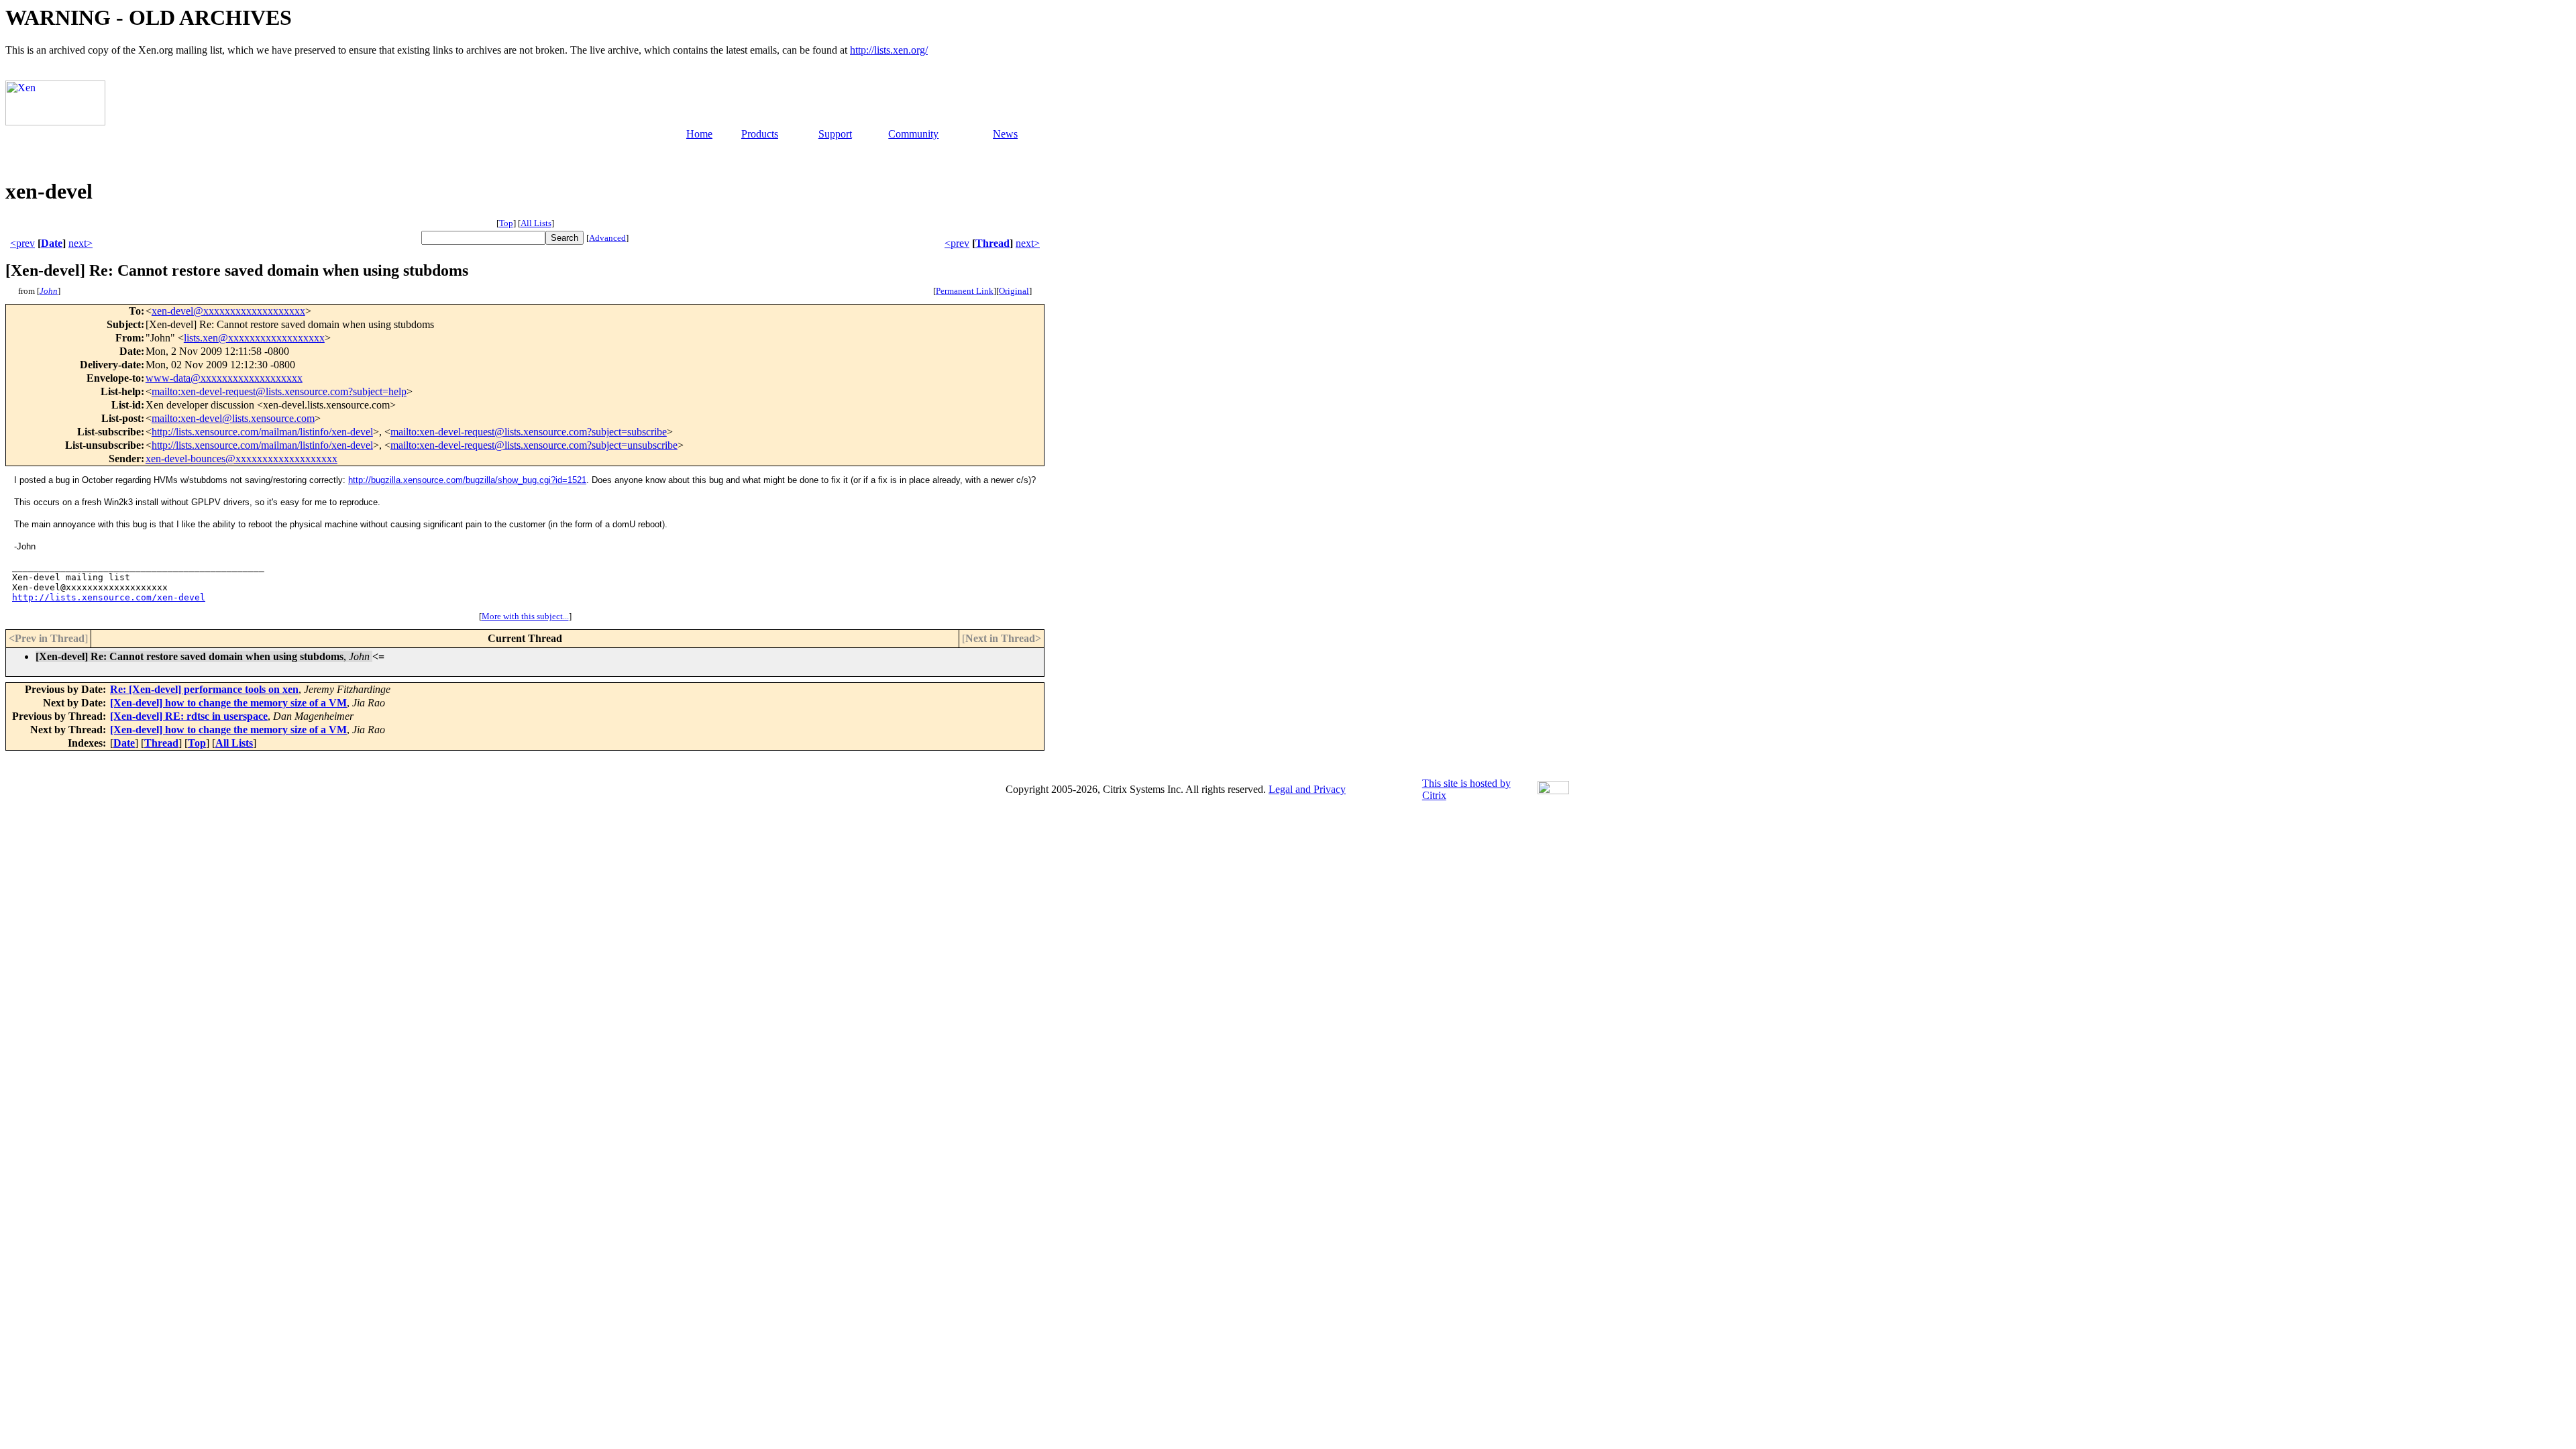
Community (913, 134)
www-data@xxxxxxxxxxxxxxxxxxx (224, 378)
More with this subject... (525, 616)
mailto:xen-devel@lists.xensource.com (233, 418)
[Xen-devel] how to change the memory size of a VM (228, 703)
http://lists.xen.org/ (889, 50)
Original (1014, 291)
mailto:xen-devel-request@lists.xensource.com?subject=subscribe (529, 432)
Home (699, 134)
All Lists (536, 223)
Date (52, 243)
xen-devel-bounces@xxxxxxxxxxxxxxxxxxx (241, 459)
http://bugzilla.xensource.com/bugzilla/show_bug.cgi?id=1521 (467, 480)
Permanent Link (965, 291)
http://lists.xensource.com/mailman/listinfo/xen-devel (262, 432)
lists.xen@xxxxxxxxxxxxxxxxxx (254, 338)
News (1005, 134)
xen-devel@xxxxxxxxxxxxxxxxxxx (228, 311)
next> (80, 243)
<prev (22, 243)
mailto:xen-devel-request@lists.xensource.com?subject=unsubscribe (534, 445)
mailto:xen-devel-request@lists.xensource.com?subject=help (279, 391)
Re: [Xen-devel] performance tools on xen (204, 689)
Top (506, 223)
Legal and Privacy (1307, 789)
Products (760, 134)
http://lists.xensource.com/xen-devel (109, 597)
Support (835, 134)
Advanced (607, 238)
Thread (992, 243)
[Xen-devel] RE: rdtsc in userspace (189, 716)
